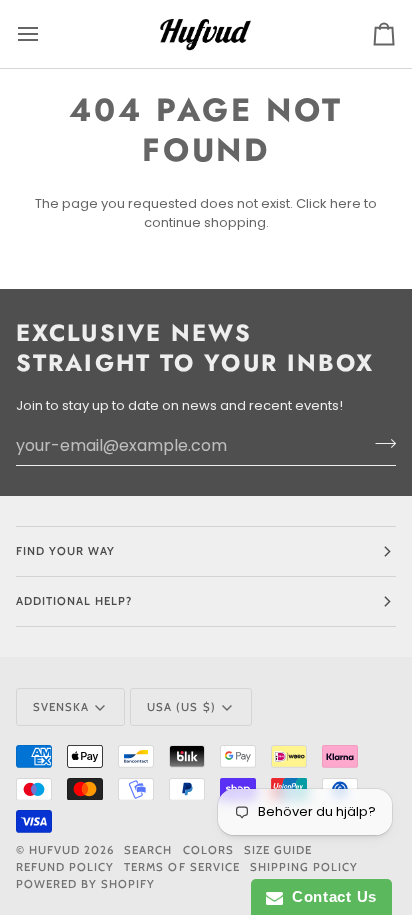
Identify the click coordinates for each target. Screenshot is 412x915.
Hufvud (54, 850)
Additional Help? (74, 601)
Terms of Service (181, 867)
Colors (208, 850)
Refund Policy (65, 867)
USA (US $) (181, 707)
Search (148, 850)
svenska (61, 707)
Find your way (65, 551)
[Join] (379, 443)
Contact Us (330, 896)
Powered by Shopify (85, 884)
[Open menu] (46, 34)
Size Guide (278, 850)
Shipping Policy (304, 867)
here (345, 203)
